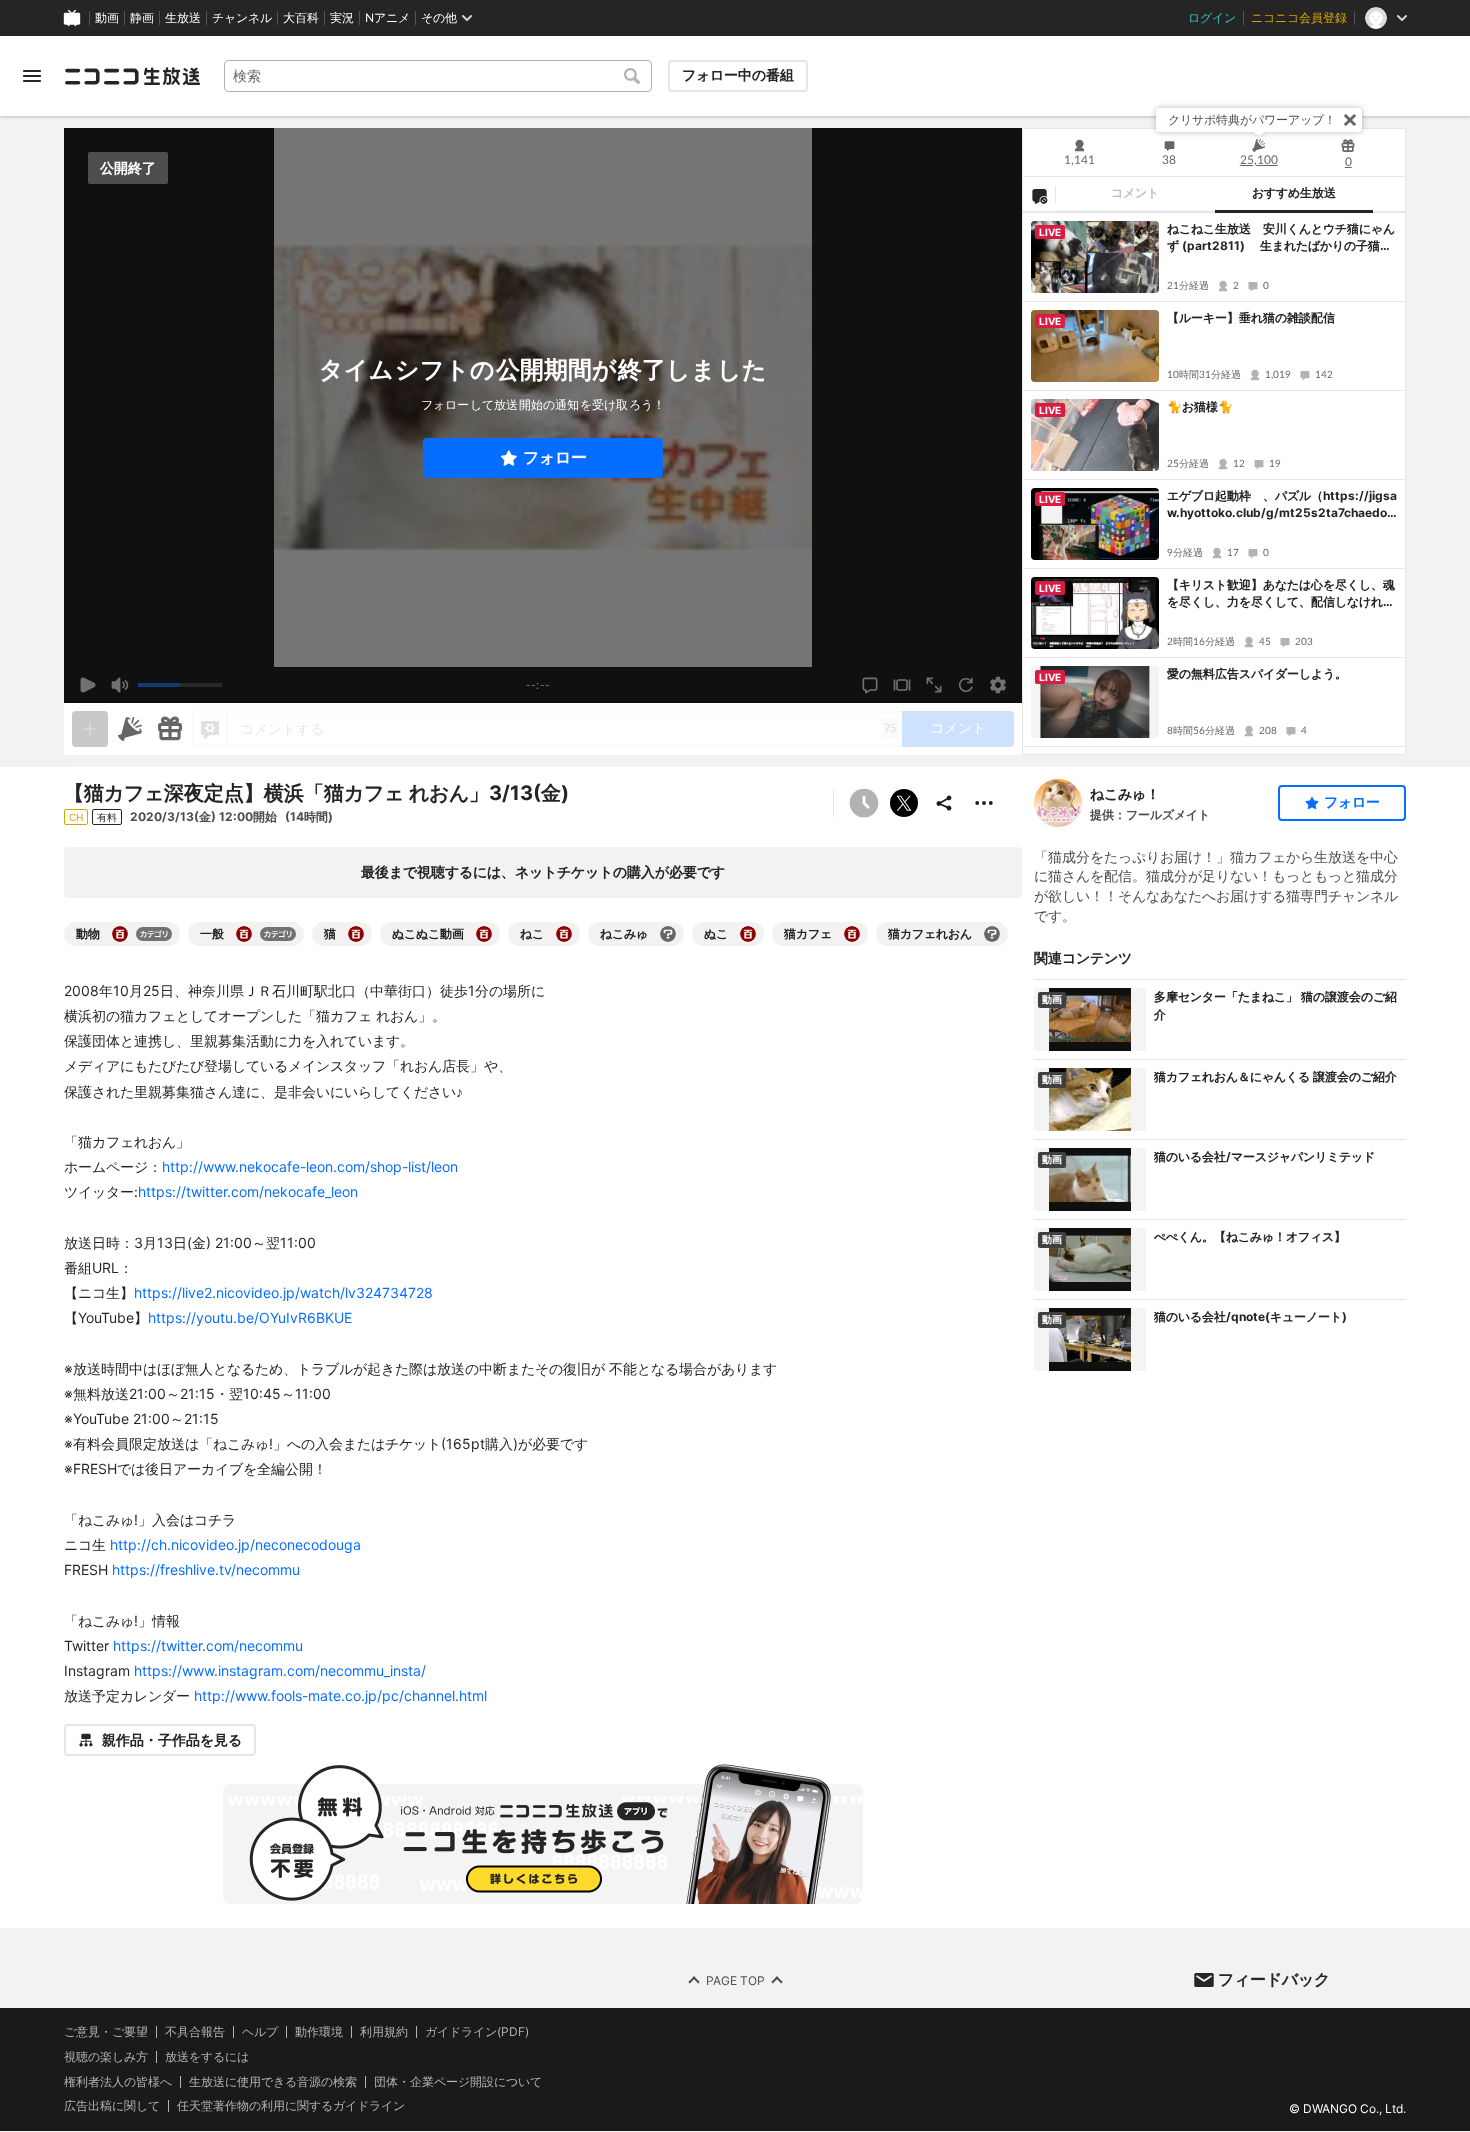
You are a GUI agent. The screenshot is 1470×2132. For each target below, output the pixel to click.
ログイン (1212, 18)
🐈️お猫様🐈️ (1200, 406)
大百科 (301, 18)
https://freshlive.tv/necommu (206, 1569)
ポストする (904, 803)
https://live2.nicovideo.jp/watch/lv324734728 (283, 1292)
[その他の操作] (984, 803)
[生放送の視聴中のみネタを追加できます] (90, 729)
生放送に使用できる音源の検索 (273, 2082)
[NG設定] (1039, 195)
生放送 (183, 18)
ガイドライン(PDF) (477, 2032)
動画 (107, 18)
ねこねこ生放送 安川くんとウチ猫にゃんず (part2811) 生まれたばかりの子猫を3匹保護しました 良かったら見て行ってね (1281, 238)
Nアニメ (387, 18)
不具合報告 (195, 2032)
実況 (342, 18)
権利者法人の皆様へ (118, 2081)
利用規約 (384, 2032)
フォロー (555, 457)
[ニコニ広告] (130, 729)
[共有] (944, 803)
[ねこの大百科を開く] (564, 934)
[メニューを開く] (32, 76)
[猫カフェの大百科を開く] (852, 934)
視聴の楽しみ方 (106, 2056)
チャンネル (242, 18)
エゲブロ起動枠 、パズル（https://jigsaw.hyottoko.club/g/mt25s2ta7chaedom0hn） (1282, 505)
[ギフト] (170, 729)
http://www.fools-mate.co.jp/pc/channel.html (340, 1695)
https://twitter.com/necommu (208, 1645)
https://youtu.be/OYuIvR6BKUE (250, 1317)
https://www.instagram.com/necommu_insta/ (280, 1670)
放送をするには (207, 2057)
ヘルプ (260, 2032)
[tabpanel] (1214, 483)
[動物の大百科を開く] (120, 934)
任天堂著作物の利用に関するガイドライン (291, 2107)
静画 (142, 18)
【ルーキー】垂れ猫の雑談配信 (1251, 317)
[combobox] (438, 76)
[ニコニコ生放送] (132, 76)
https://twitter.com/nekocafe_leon (248, 1191)
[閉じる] (1350, 120)
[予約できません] (864, 803)
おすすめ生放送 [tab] (1294, 193)
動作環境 (319, 2032)
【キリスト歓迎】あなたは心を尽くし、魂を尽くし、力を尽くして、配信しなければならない (1281, 594)
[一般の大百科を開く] (244, 934)
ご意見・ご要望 (106, 2031)
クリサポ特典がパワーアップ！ (1252, 119)
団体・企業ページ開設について (458, 2082)
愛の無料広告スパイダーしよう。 (1257, 673)
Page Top (735, 1980)
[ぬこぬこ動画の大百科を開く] (484, 934)
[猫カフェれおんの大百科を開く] (992, 934)
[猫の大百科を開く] (356, 934)
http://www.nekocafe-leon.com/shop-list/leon (310, 1166)
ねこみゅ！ (1125, 793)
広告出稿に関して (112, 2106)
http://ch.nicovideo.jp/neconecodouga (235, 1544)
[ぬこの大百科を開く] (748, 934)
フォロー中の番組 (738, 75)
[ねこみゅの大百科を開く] (668, 934)
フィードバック (1274, 1979)
